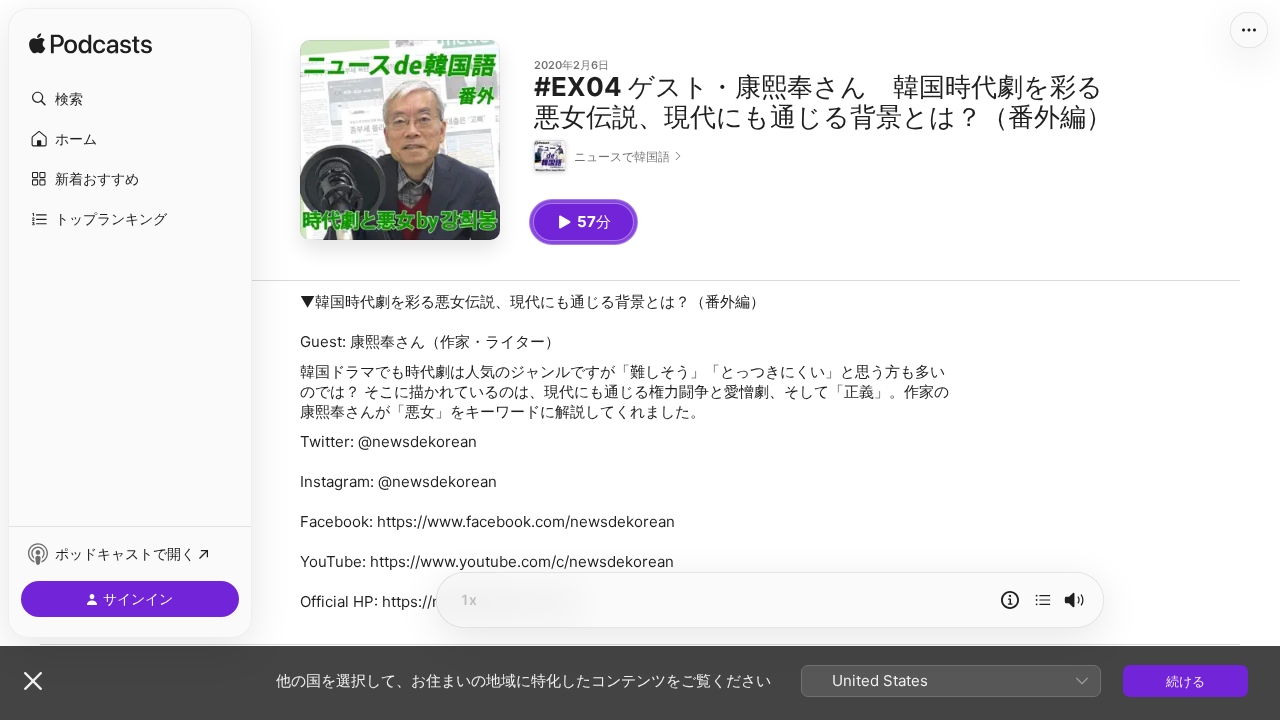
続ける (1185, 681)
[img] (90, 45)
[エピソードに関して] (1010, 600)
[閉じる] (33, 681)
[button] (130, 99)
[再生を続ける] (1043, 600)
